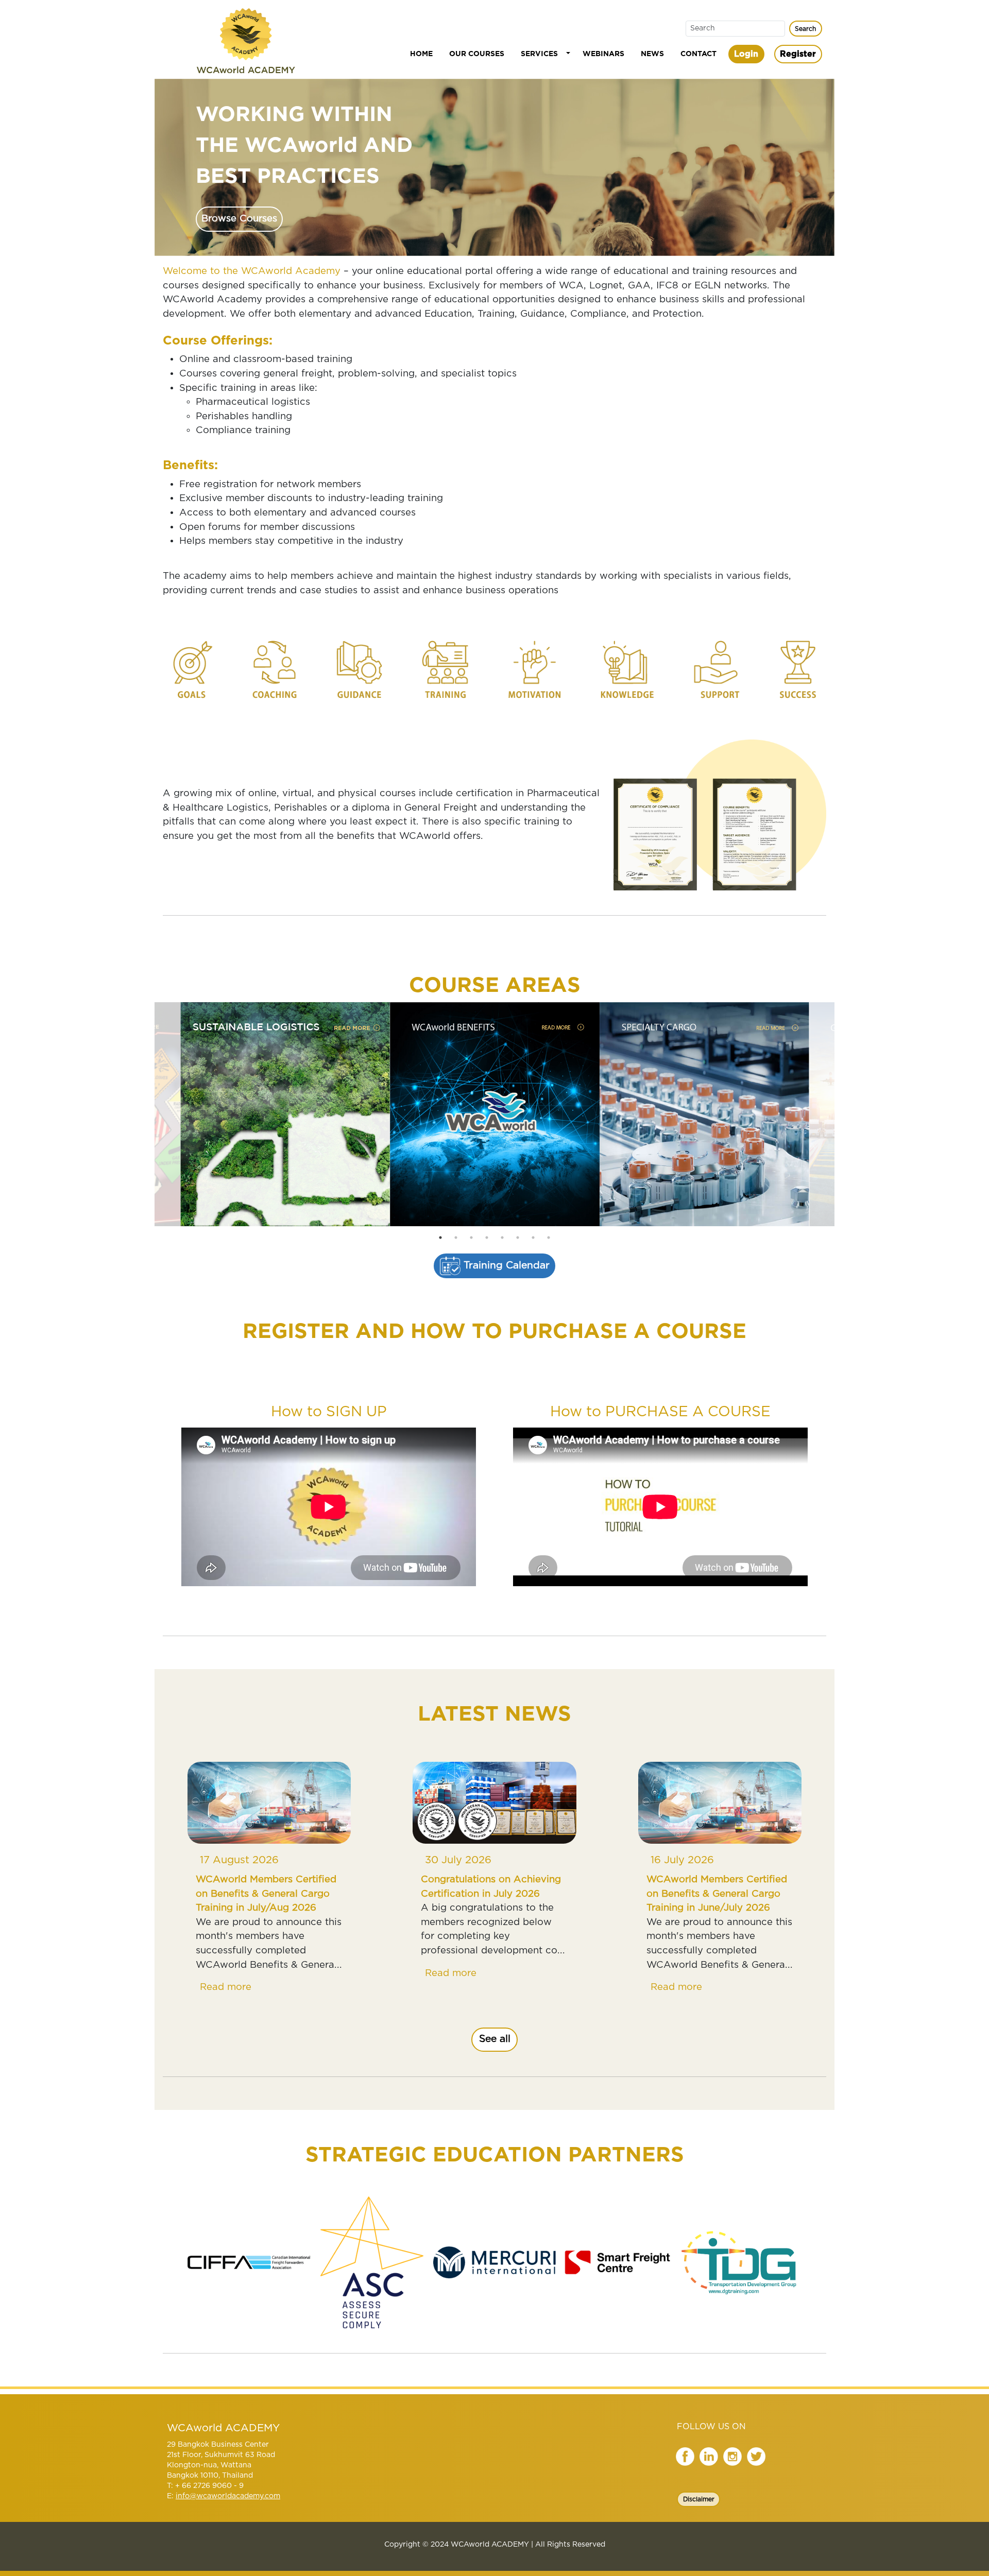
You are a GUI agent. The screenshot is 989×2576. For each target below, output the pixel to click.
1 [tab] (440, 1238)
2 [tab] (456, 1238)
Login (746, 54)
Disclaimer (699, 2499)
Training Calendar (505, 1266)
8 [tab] (549, 1238)
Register (798, 54)
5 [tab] (502, 1238)
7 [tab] (533, 1238)
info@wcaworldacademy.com (228, 2496)
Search (805, 29)
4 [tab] (487, 1238)
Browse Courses (239, 219)
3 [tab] (471, 1238)
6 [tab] (518, 1238)
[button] (543, 54)
